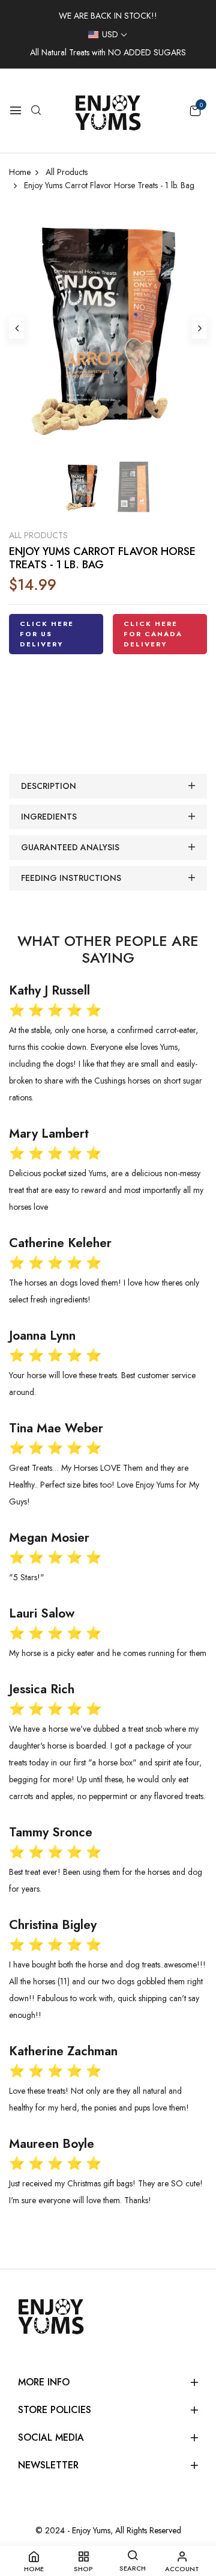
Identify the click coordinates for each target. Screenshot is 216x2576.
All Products (38, 535)
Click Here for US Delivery (47, 634)
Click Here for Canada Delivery (153, 634)
